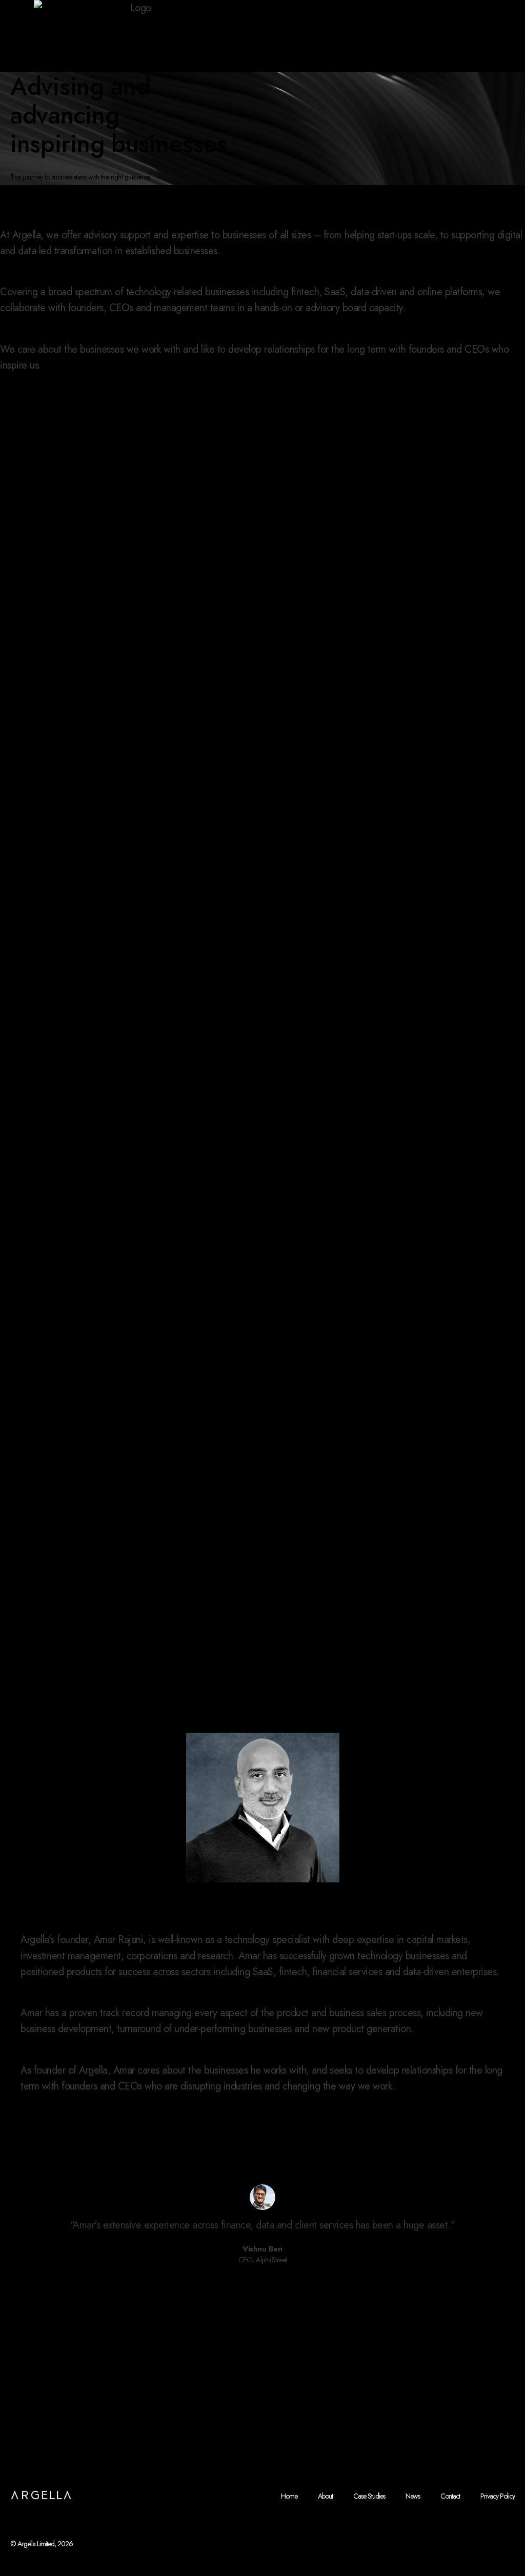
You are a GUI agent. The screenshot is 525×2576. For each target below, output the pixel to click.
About (325, 2496)
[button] (229, 2280)
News (413, 2496)
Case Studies (369, 2496)
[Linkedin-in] (509, 2524)
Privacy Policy (498, 2496)
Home (289, 2496)
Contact (450, 2496)
